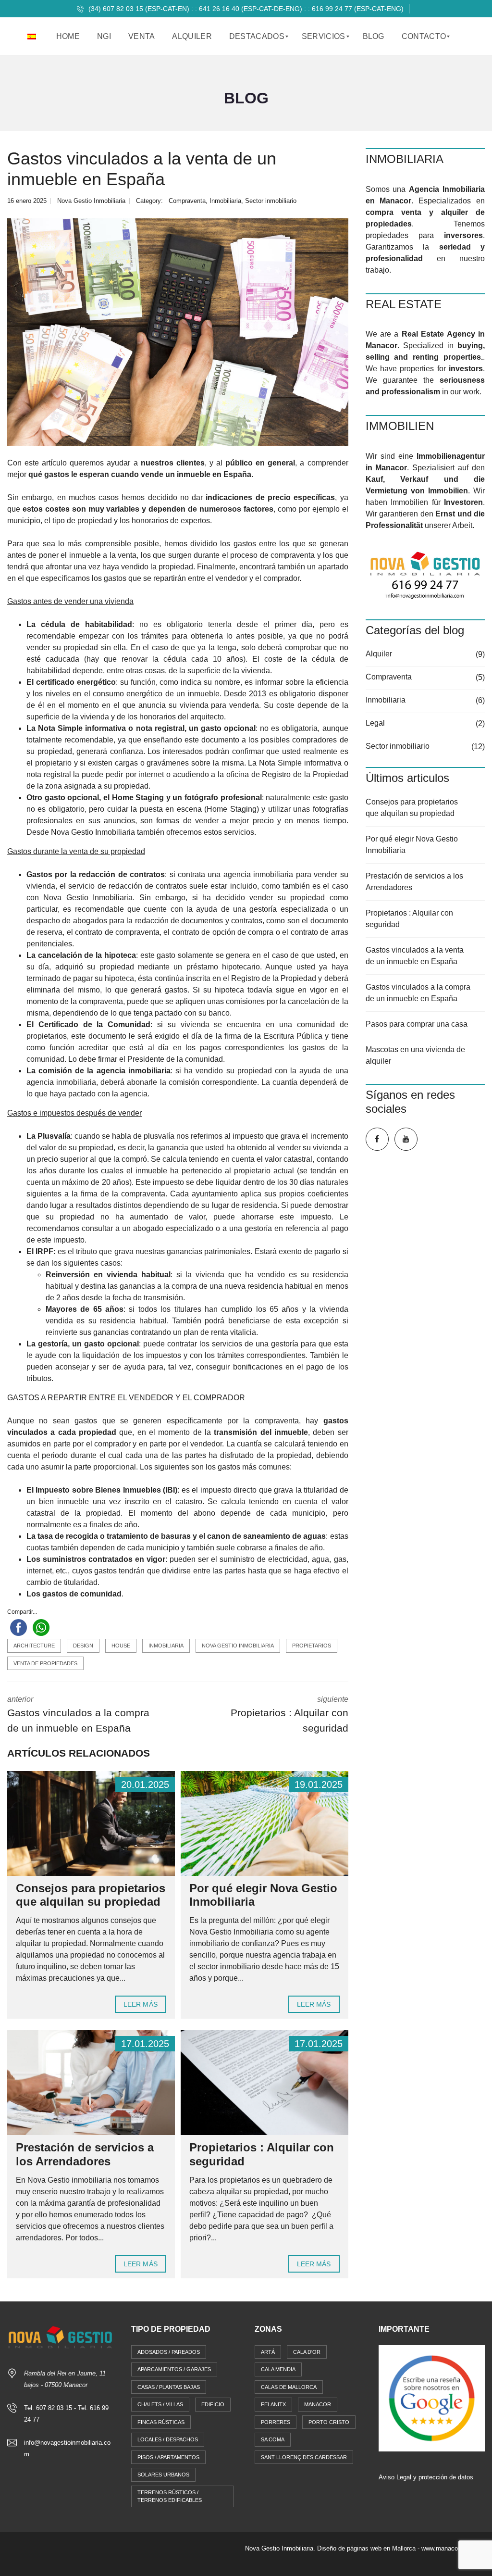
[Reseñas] (432, 2398)
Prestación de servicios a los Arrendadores (85, 2154)
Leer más (141, 2004)
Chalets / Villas (160, 2404)
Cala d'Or (307, 2352)
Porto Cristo (329, 2422)
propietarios (312, 1646)
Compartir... (22, 1612)
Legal (375, 723)
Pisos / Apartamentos (168, 2457)
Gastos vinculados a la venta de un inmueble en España (415, 956)
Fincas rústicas (161, 2422)
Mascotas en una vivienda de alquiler (415, 1055)
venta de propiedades (45, 1663)
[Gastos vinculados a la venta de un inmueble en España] (178, 332)
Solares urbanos (163, 2475)
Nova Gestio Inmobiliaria (238, 1646)
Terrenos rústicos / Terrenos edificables (170, 2496)
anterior (78, 1714)
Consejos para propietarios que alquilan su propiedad (91, 1895)
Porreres (276, 2422)
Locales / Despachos (168, 2439)
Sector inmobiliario (271, 201)
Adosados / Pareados (169, 2352)
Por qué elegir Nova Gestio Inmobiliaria (412, 845)
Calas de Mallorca (289, 2387)
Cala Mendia (278, 2369)
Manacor (318, 2404)
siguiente (289, 1714)
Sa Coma (273, 2439)
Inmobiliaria (225, 201)
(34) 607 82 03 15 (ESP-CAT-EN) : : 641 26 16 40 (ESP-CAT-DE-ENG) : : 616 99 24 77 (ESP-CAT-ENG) (245, 9)
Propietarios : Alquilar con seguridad (409, 919)
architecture (34, 1646)
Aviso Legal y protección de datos (426, 2477)
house (121, 1646)
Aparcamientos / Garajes (174, 2369)
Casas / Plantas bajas (169, 2387)
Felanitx (273, 2404)
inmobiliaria (166, 1646)
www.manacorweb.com (453, 2548)
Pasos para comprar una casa (417, 1024)
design (83, 1646)
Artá (268, 2352)
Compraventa (187, 201)
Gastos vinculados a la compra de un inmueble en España (418, 993)
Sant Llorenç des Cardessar (304, 2457)
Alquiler (379, 654)
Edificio (213, 2404)
